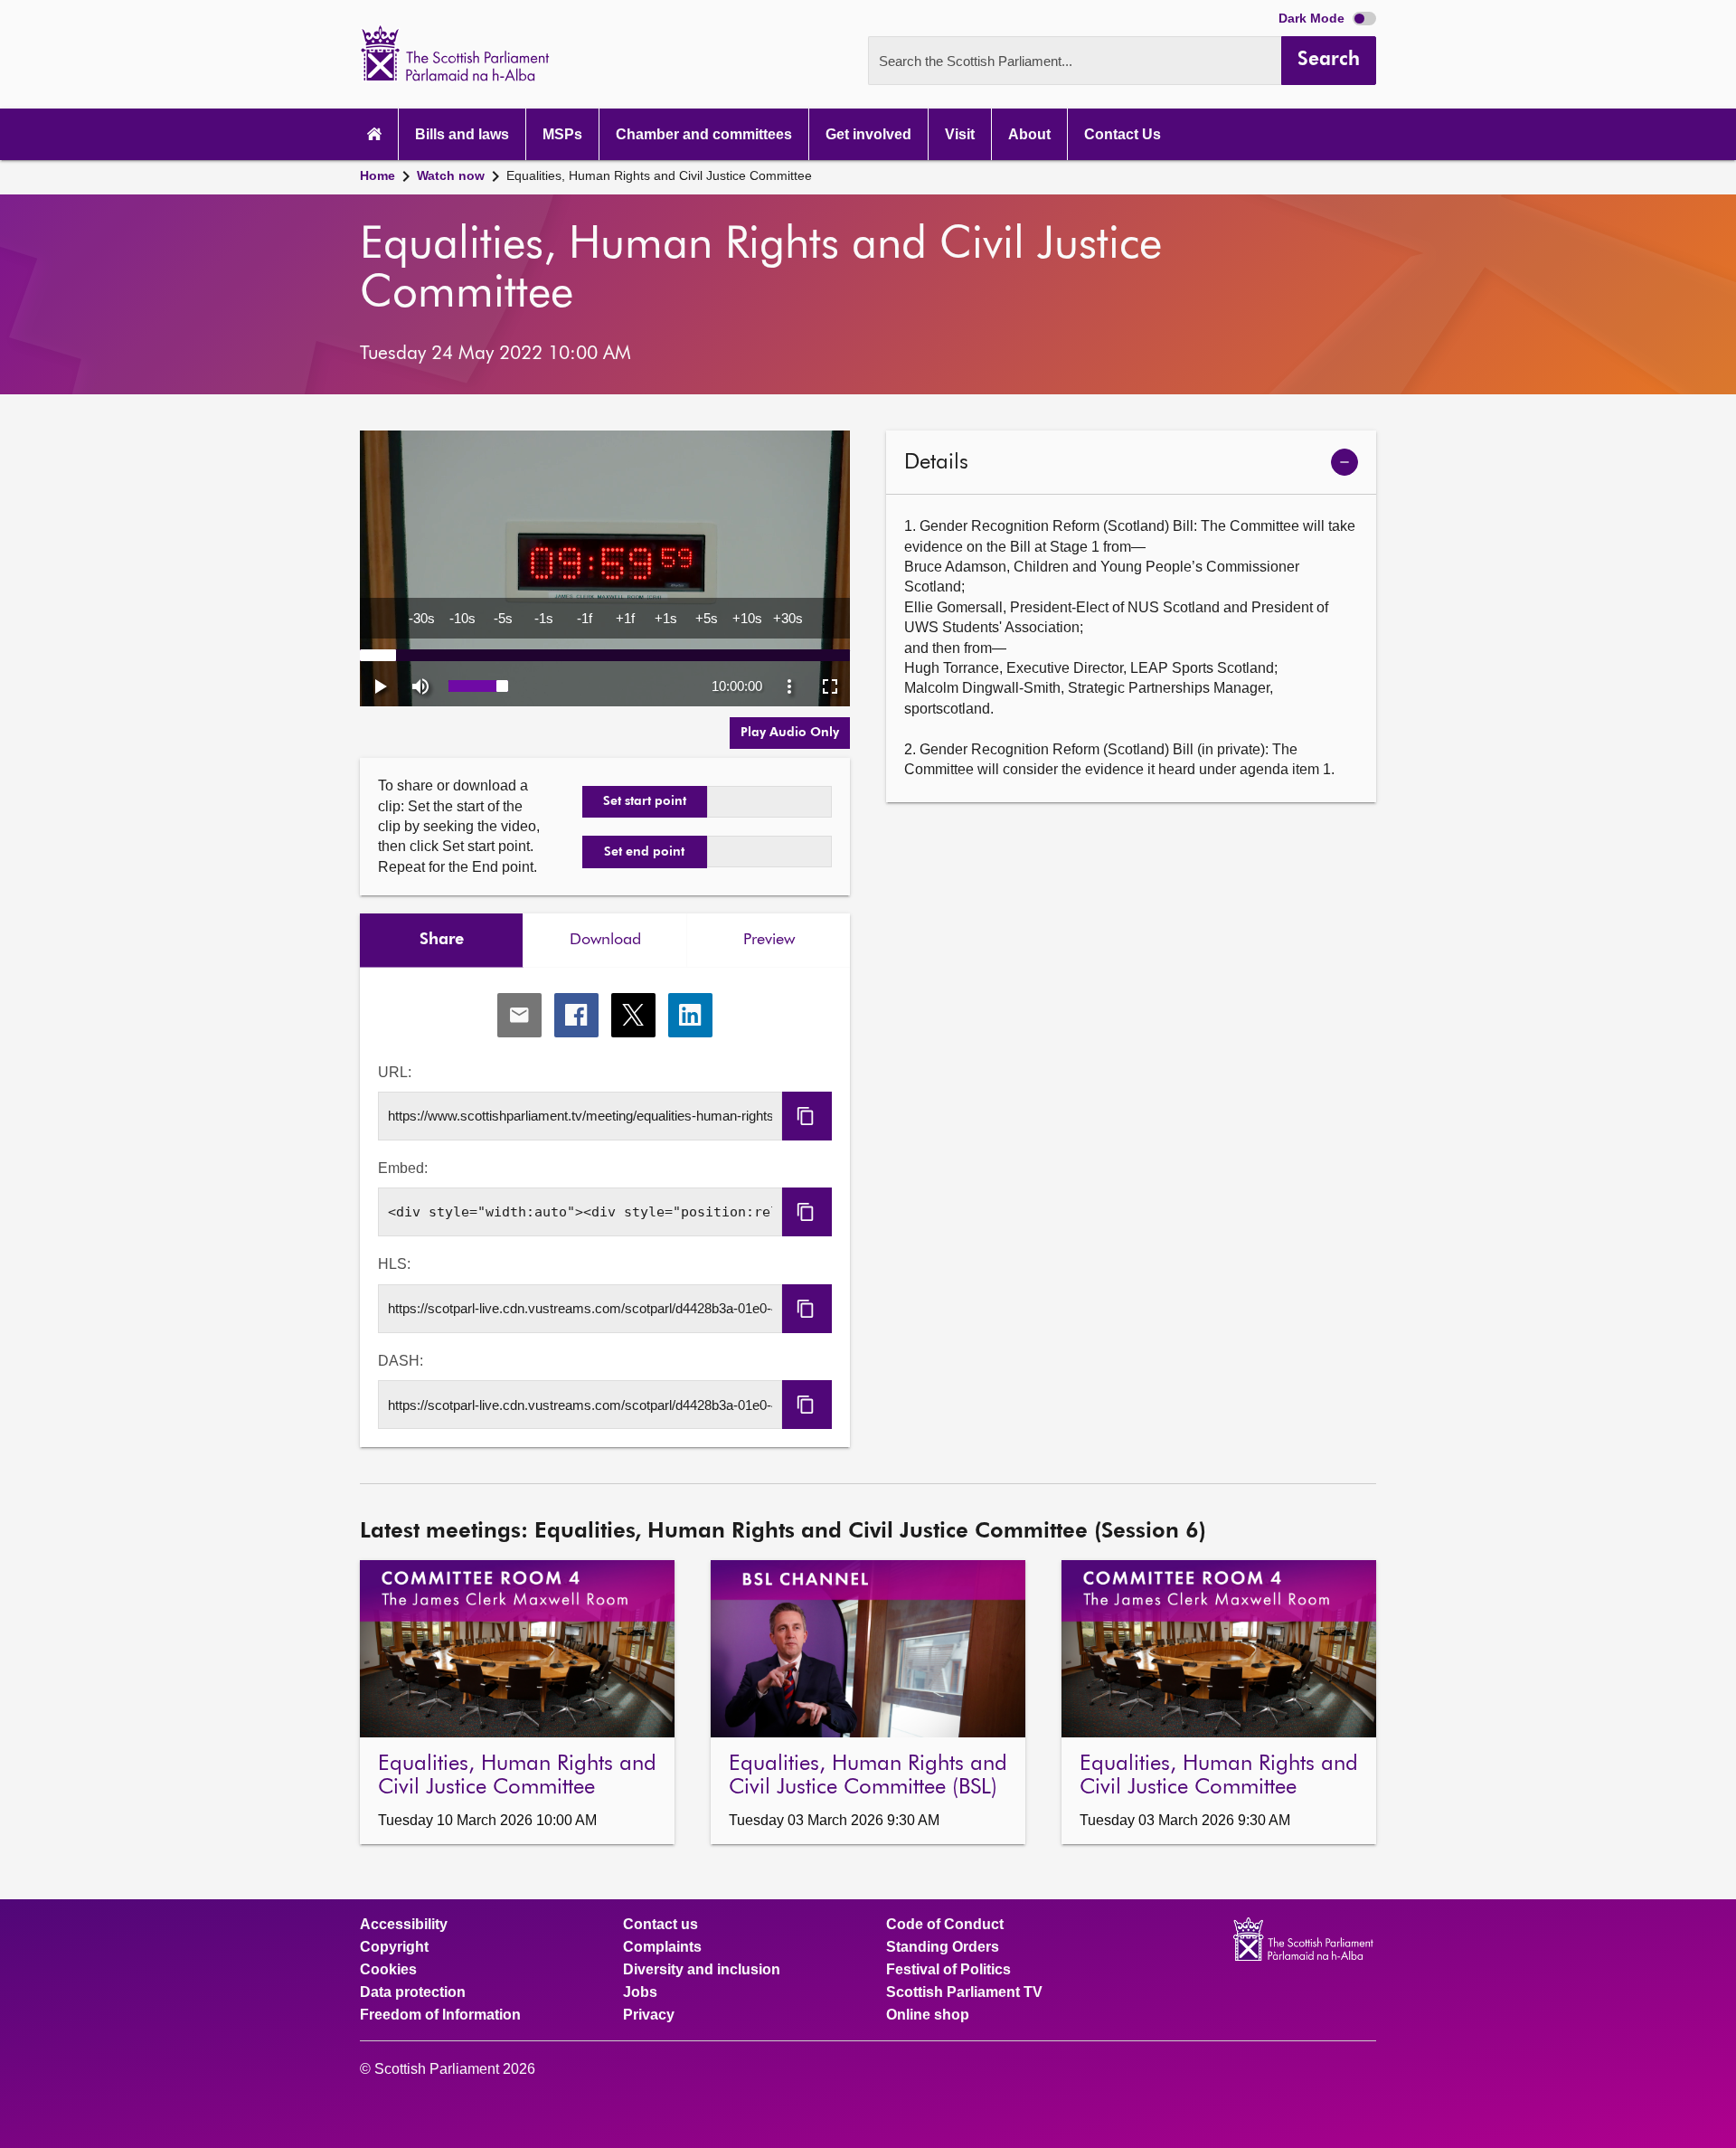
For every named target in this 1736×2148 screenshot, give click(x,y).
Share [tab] (442, 940)
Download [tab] (605, 940)
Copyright (394, 1947)
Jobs (640, 1992)
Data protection (413, 1992)
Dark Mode (1313, 18)
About (1029, 134)
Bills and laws (462, 134)
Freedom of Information (440, 2015)
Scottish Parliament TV (964, 1992)
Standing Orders (943, 1947)
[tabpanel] (605, 1208)
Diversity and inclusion (702, 1970)
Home (377, 175)
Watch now (451, 175)
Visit (960, 134)
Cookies (388, 1970)
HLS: (394, 1264)
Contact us (660, 1925)
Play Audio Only (790, 733)
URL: (395, 1072)
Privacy (649, 2015)
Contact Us (1123, 134)
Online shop (928, 2015)
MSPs (562, 134)
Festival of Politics (948, 1970)
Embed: (403, 1168)
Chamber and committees (704, 134)
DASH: (401, 1361)
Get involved (868, 134)
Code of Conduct (945, 1925)
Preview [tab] (769, 940)
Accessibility (404, 1925)
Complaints (662, 1947)
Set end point (644, 852)
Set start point (645, 801)
